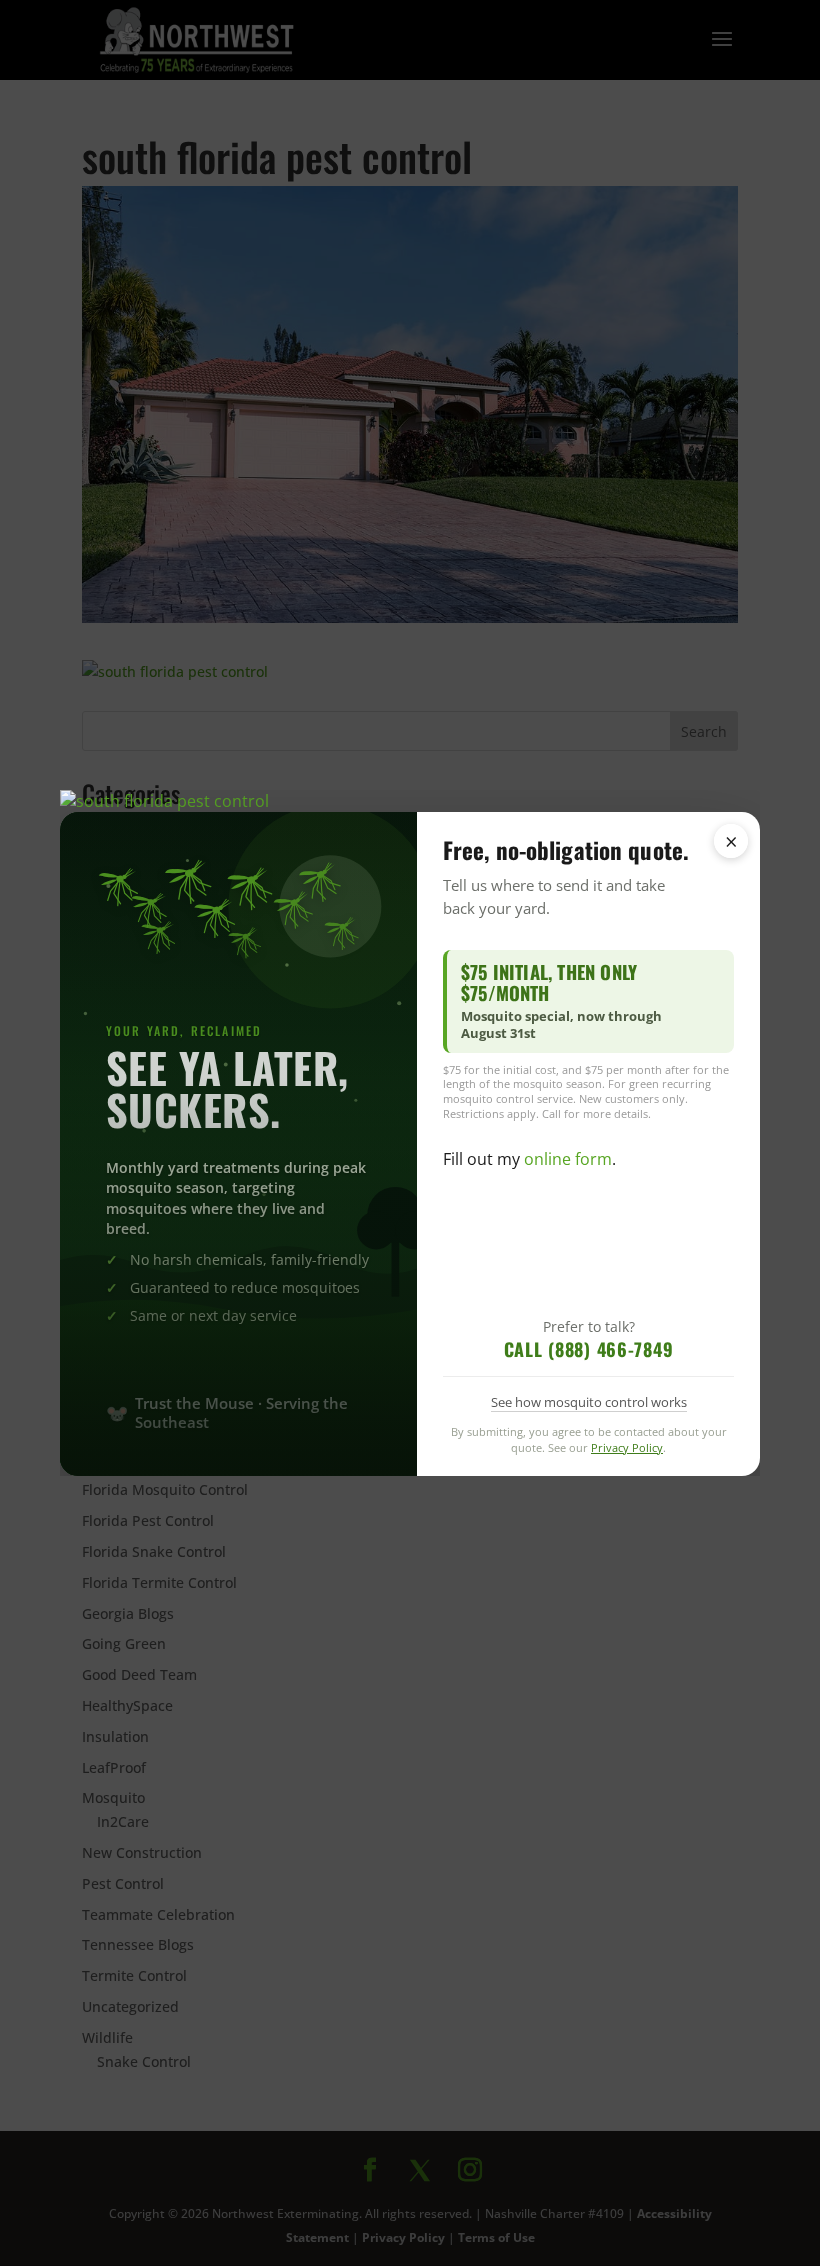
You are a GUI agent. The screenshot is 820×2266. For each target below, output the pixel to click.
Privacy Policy (627, 1447)
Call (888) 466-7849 (589, 1349)
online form (568, 1159)
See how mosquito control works (589, 1402)
